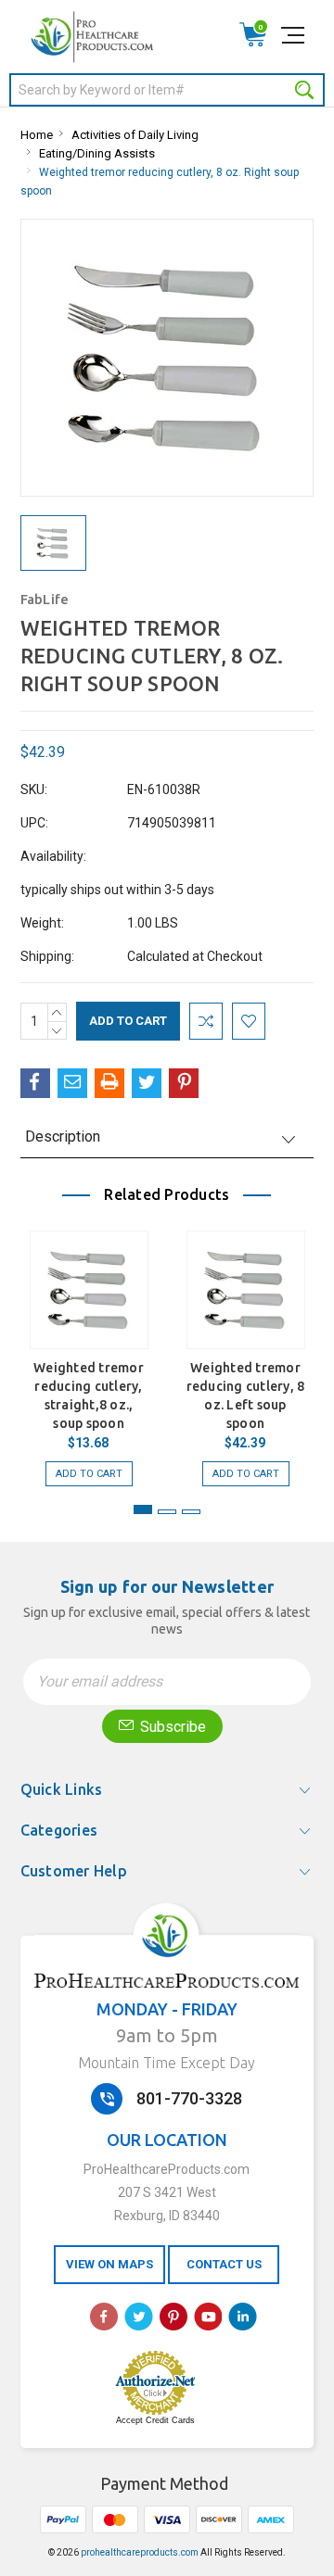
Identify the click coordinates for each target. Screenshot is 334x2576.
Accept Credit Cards (155, 2420)
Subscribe (171, 1727)
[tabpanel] (89, 1349)
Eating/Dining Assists (97, 153)
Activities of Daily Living (135, 135)
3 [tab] (191, 1512)
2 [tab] (167, 1512)
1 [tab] (143, 1509)
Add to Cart (89, 1474)
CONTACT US (224, 2264)
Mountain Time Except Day (167, 2063)
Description (63, 1136)
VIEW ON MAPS (109, 2264)
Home (37, 135)
